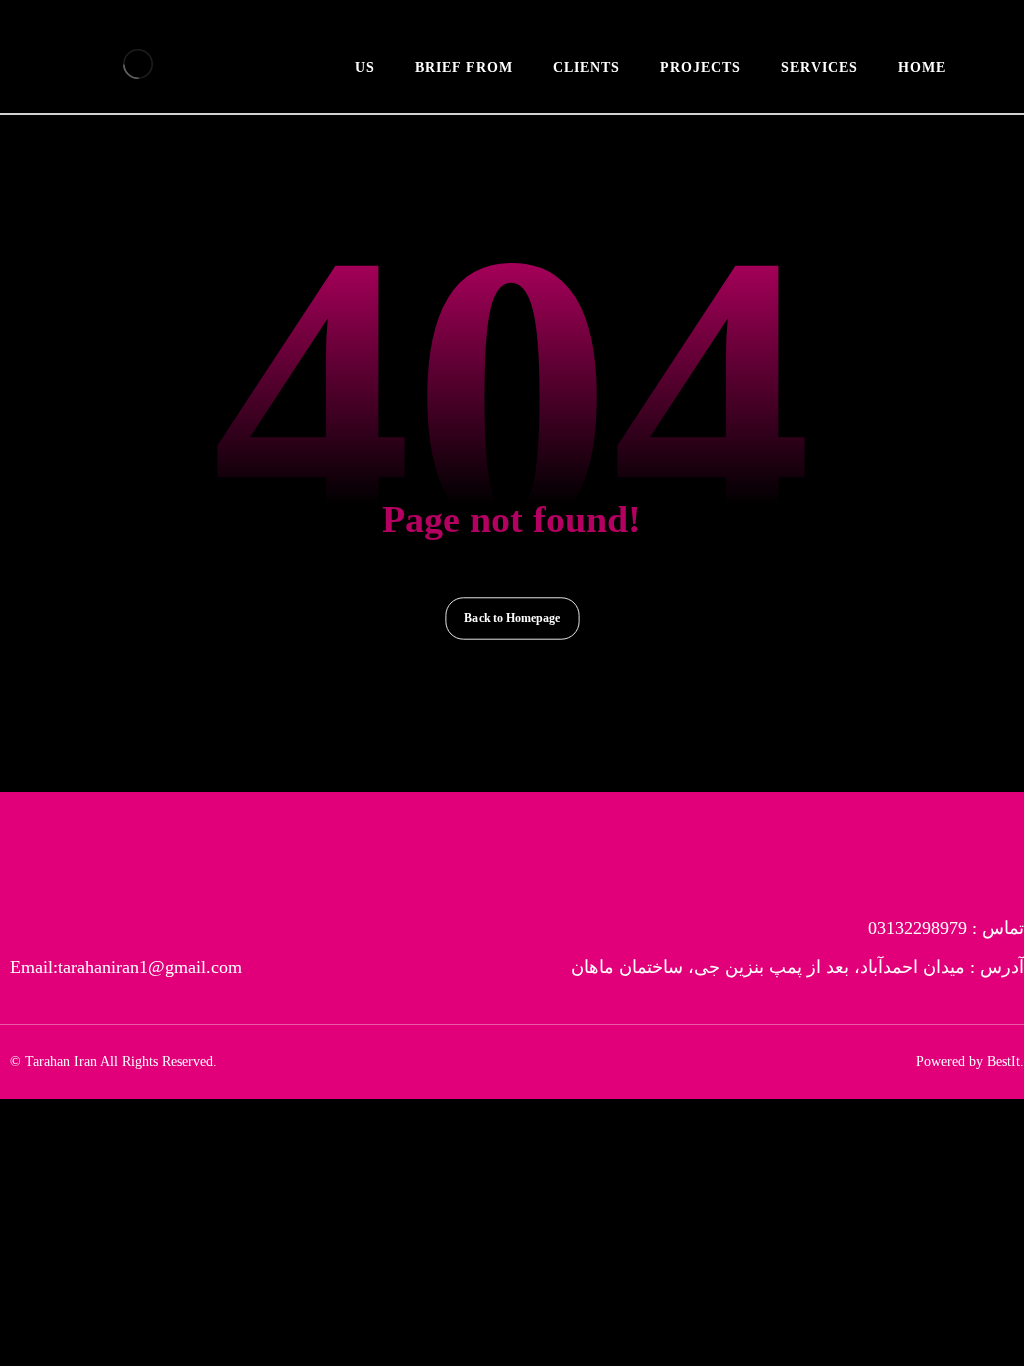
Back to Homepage (512, 618)
